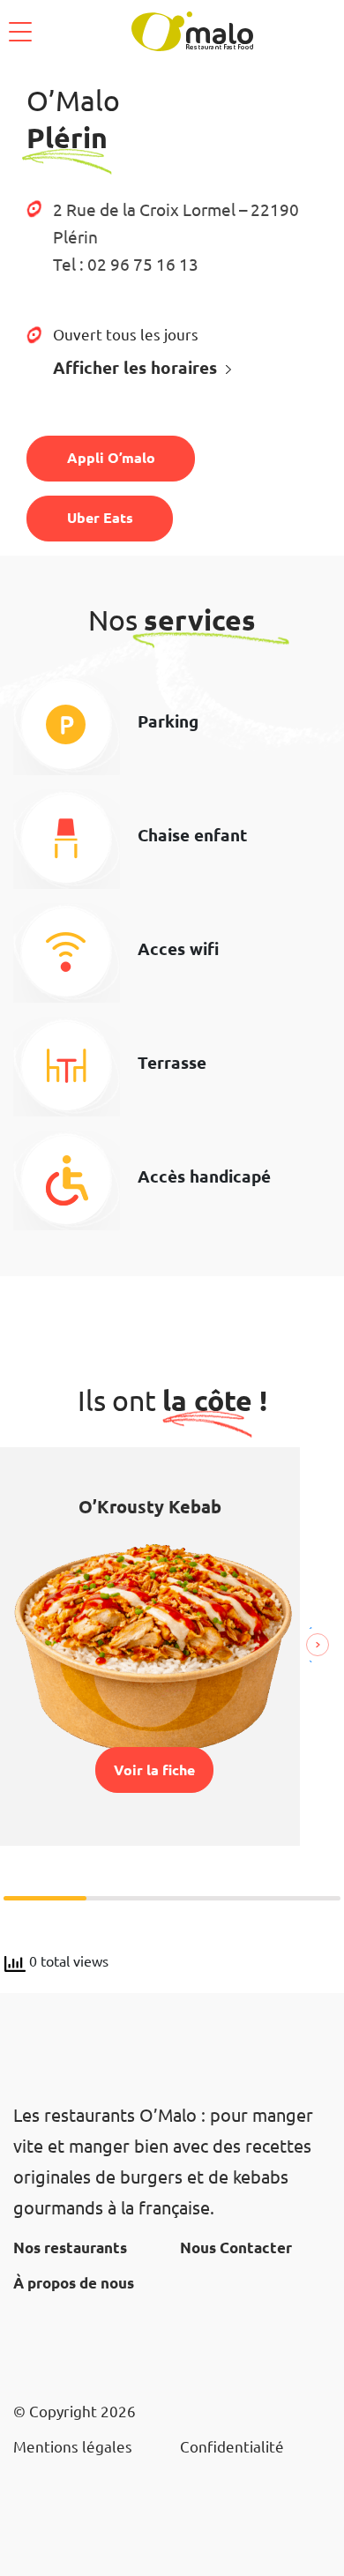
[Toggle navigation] (20, 32)
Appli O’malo (111, 457)
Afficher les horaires (135, 367)
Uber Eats (100, 517)
